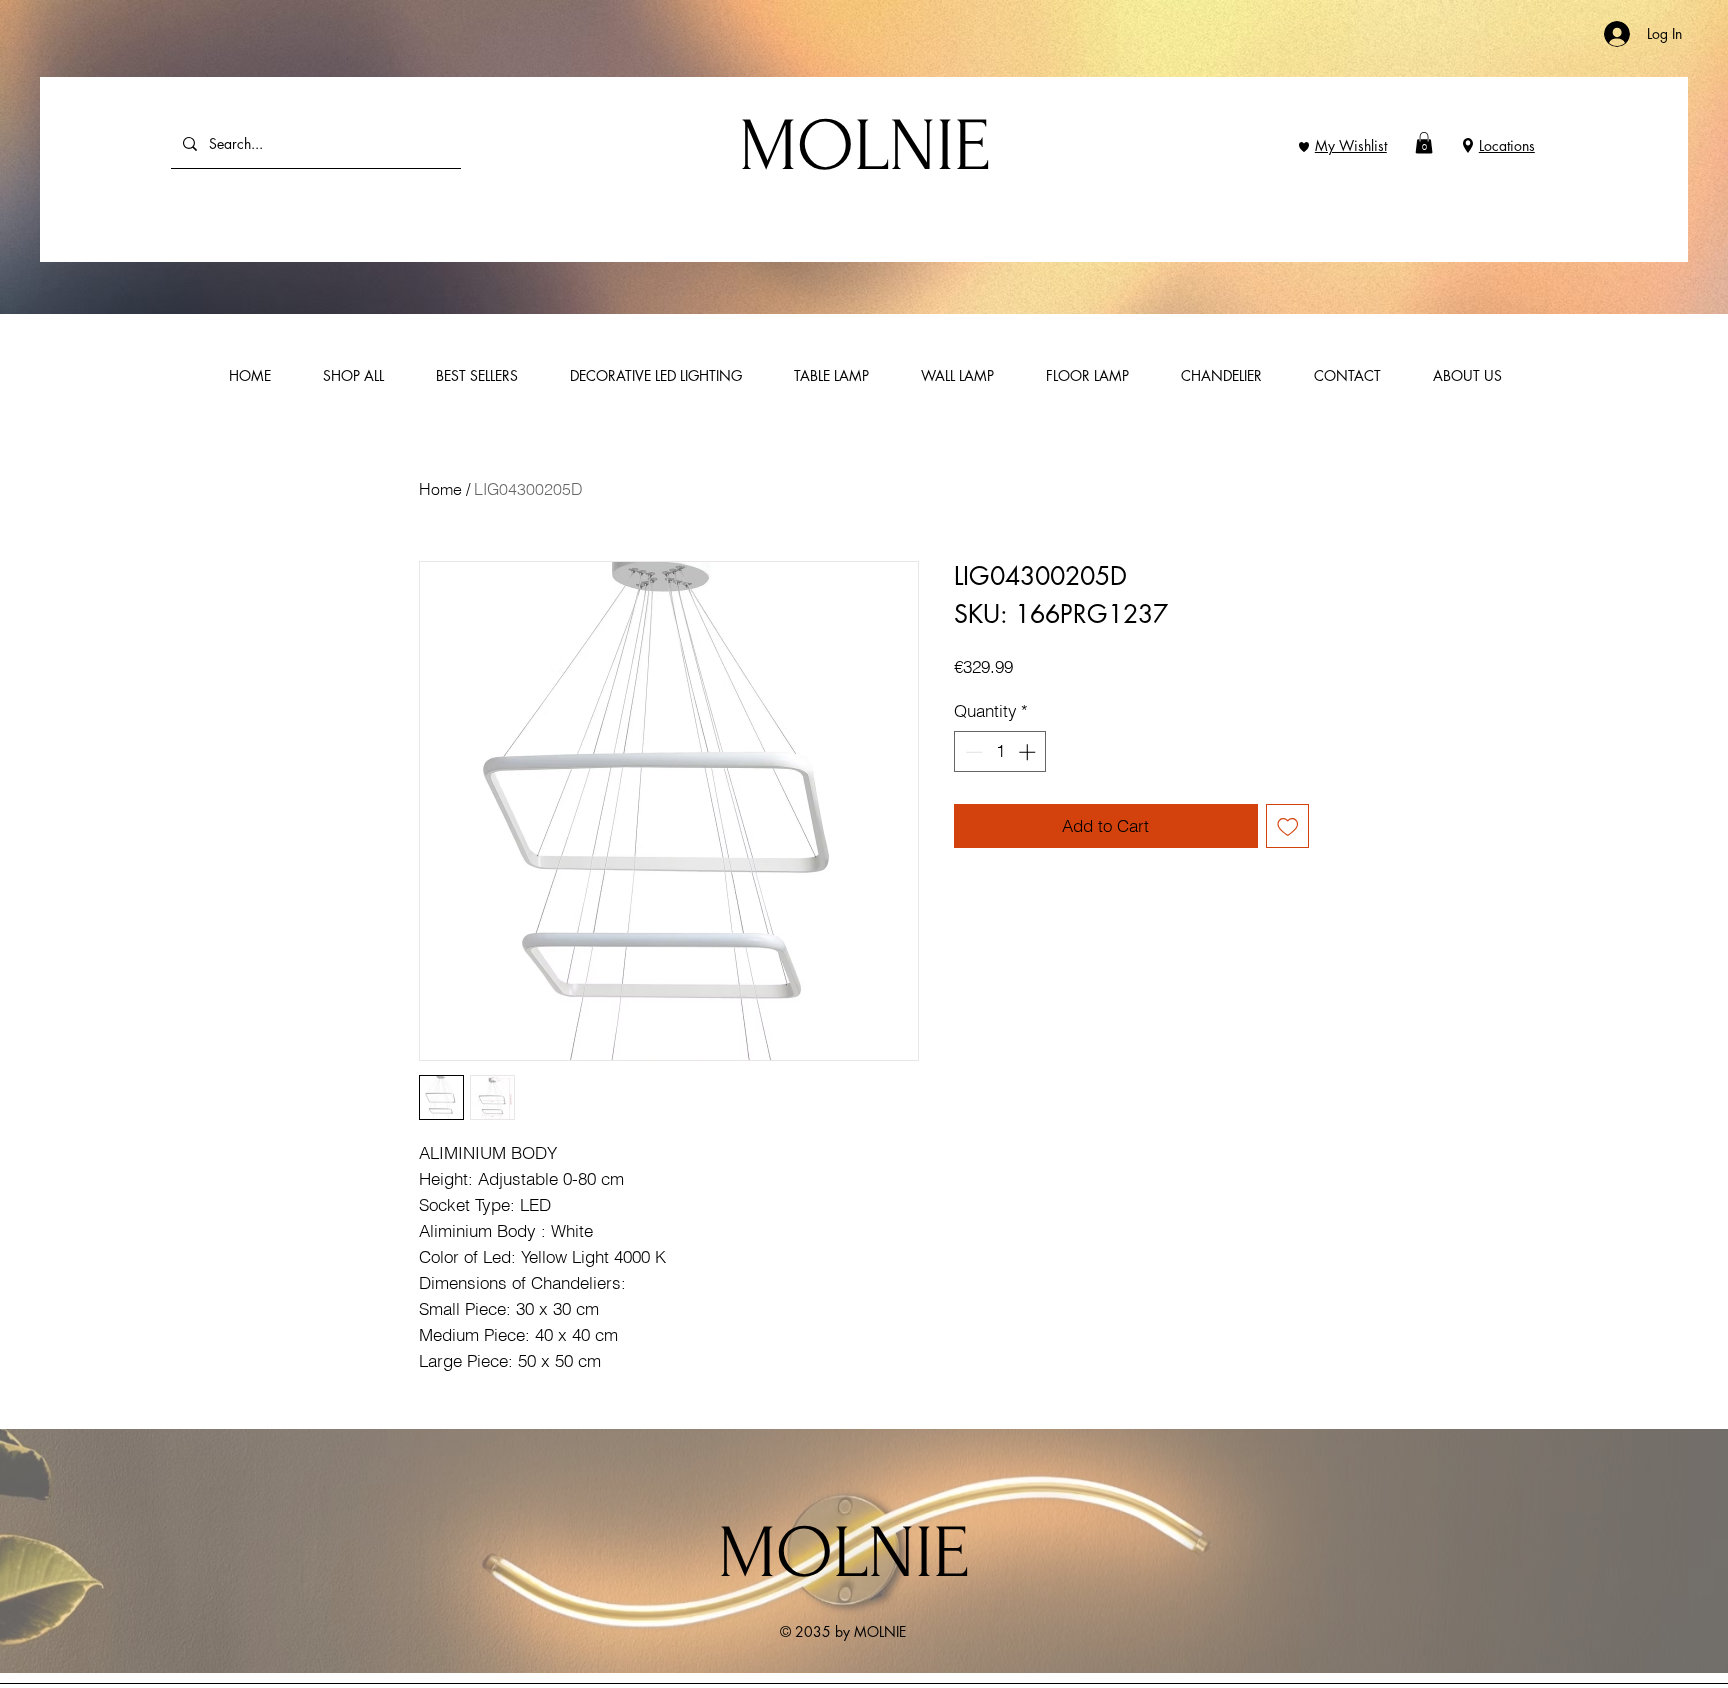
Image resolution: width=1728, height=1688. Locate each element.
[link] (1424, 143)
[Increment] (1029, 752)
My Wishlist (1351, 145)
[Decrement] (972, 752)
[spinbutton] (1000, 752)
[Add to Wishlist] (1288, 826)
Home (440, 489)
